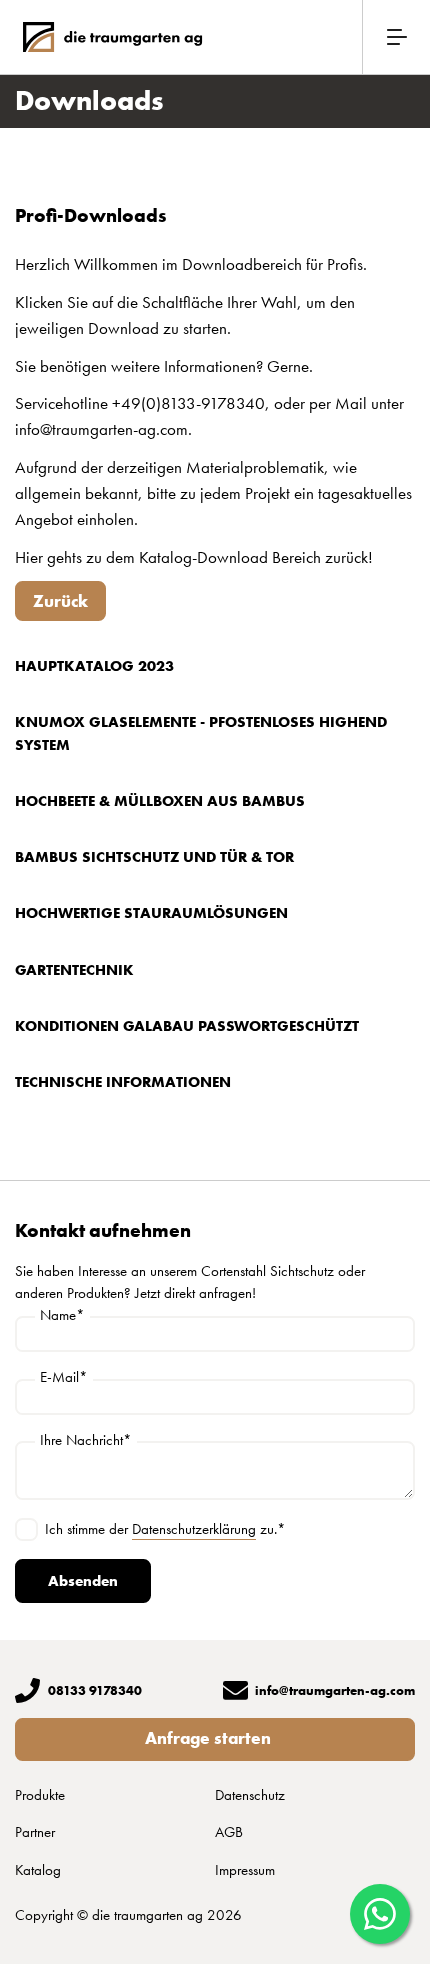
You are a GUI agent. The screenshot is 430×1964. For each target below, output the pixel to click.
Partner (35, 1832)
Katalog (38, 1870)
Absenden (83, 1581)
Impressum (245, 1870)
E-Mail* (64, 1377)
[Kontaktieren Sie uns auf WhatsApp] (380, 1914)
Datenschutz (250, 1795)
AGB (229, 1832)
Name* (62, 1315)
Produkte (40, 1795)
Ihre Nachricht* (86, 1440)
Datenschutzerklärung (194, 1529)
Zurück (60, 601)
